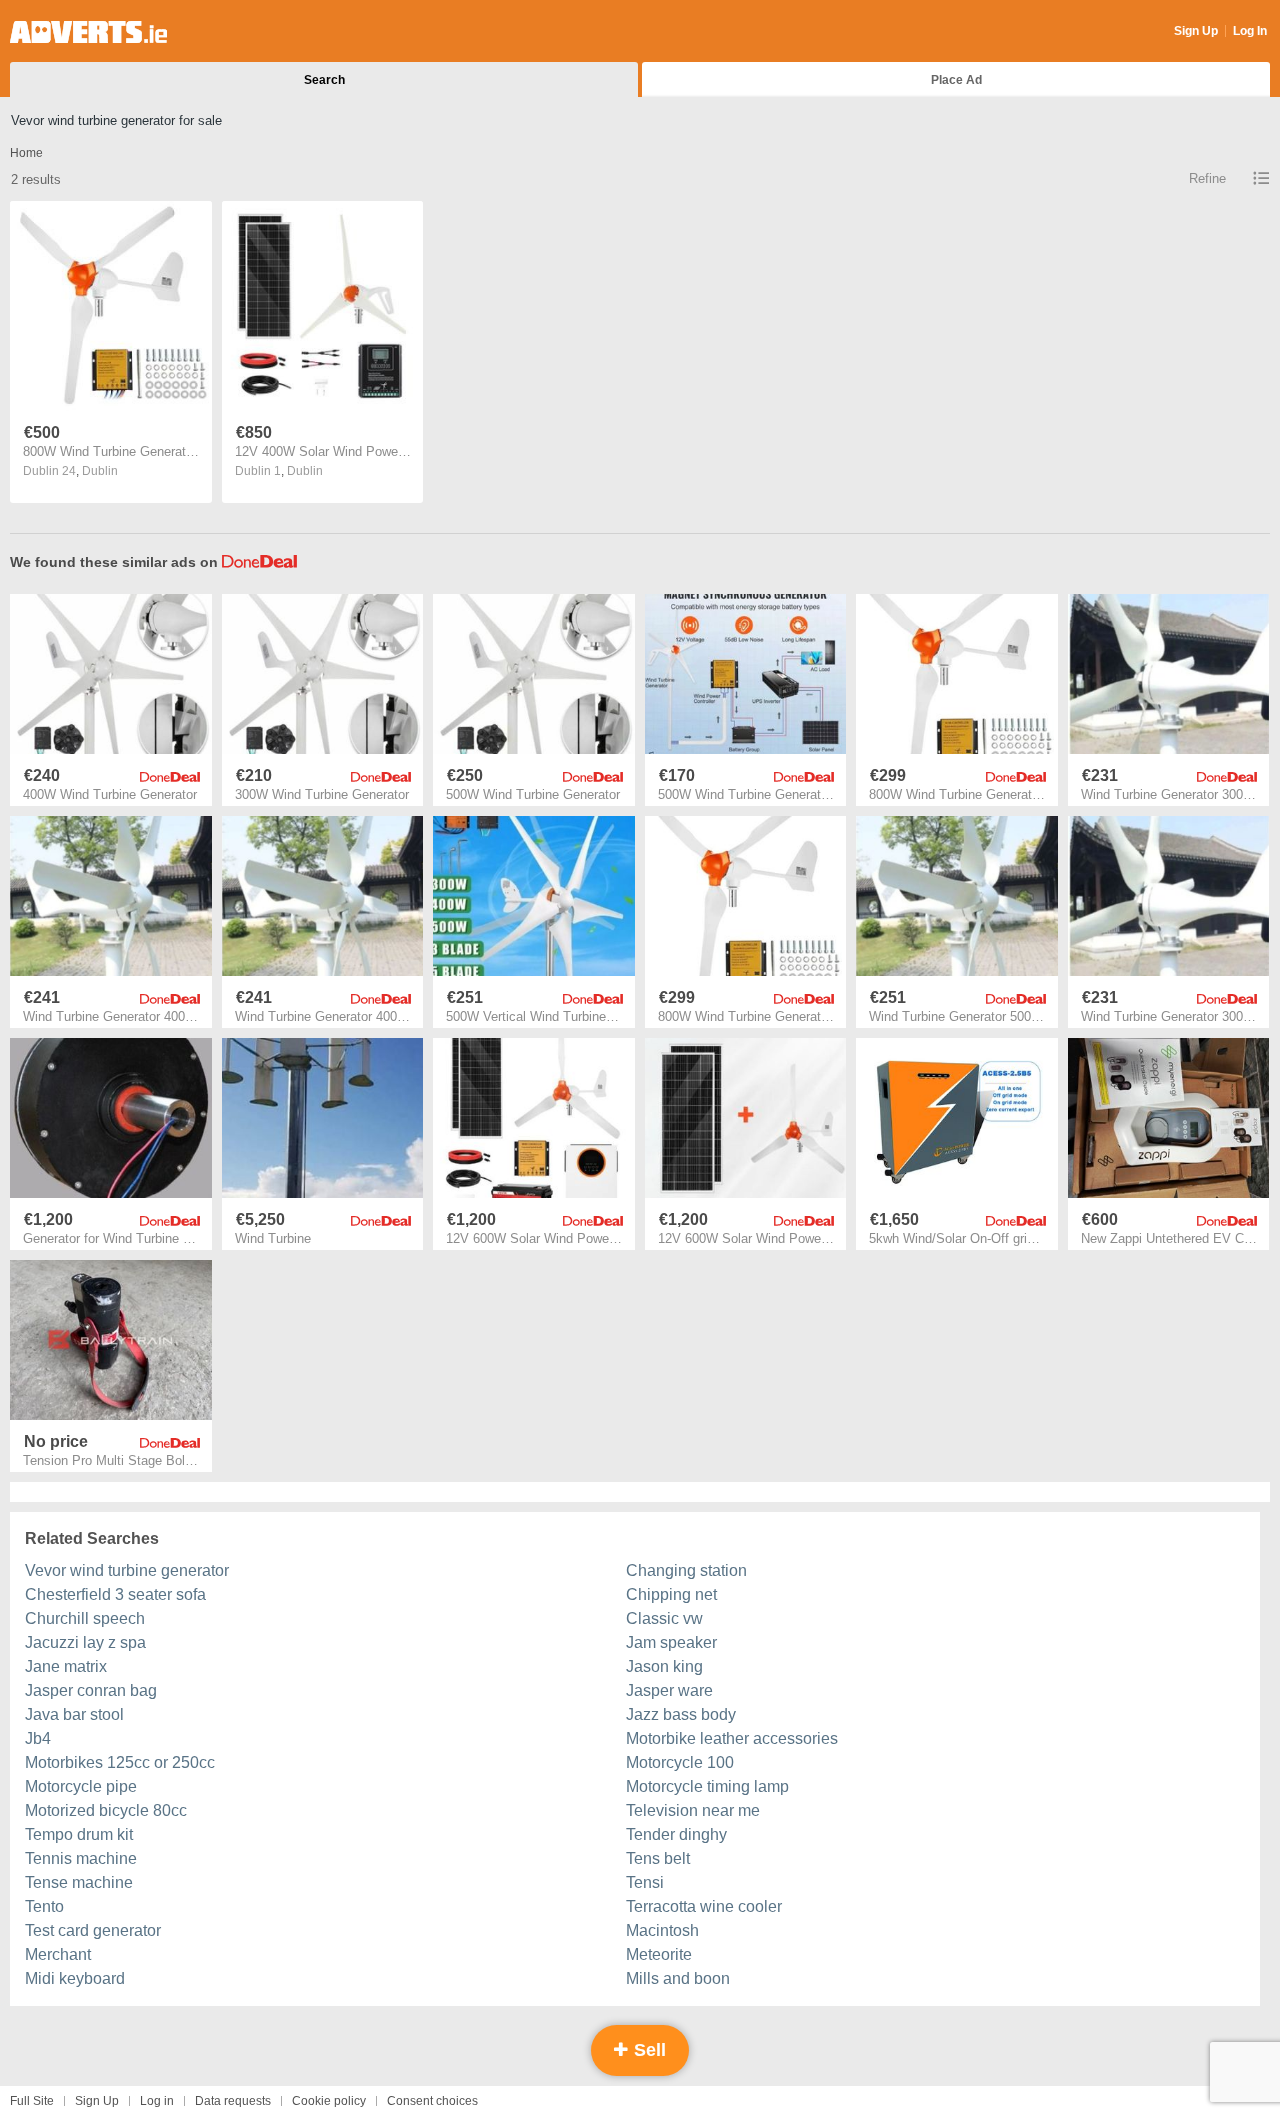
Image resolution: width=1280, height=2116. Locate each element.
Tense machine (79, 1882)
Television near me (693, 1810)
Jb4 (38, 1738)
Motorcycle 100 (680, 1762)
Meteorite (659, 1954)
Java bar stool (74, 1714)
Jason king (664, 1666)
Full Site (32, 2101)
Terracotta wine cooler (704, 1906)
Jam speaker (671, 1642)
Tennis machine (81, 1858)
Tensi (645, 1882)
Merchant (58, 1954)
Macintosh (662, 1930)
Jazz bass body (681, 1714)
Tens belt (658, 1858)
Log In (1250, 31)
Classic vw (664, 1618)
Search (324, 80)
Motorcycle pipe (81, 1786)
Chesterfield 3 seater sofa (115, 1594)
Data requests (233, 2101)
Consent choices (432, 2101)
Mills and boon (678, 1978)
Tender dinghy (676, 1834)
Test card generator (93, 1930)
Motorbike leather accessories (732, 1738)
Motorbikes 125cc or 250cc (120, 1762)
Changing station (686, 1570)
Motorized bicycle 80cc (106, 1810)
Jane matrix (66, 1666)
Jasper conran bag (91, 1690)
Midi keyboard (75, 1978)
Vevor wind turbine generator (127, 1570)
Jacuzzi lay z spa (85, 1642)
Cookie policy (329, 2101)
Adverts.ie (88, 32)
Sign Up (1196, 31)
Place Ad (956, 80)
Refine (1207, 178)
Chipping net (671, 1594)
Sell (647, 2050)
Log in (157, 2101)
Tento (44, 1906)
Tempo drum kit (79, 1834)
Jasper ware (669, 1690)
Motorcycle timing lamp (707, 1786)
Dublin (100, 471)
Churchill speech (85, 1618)
